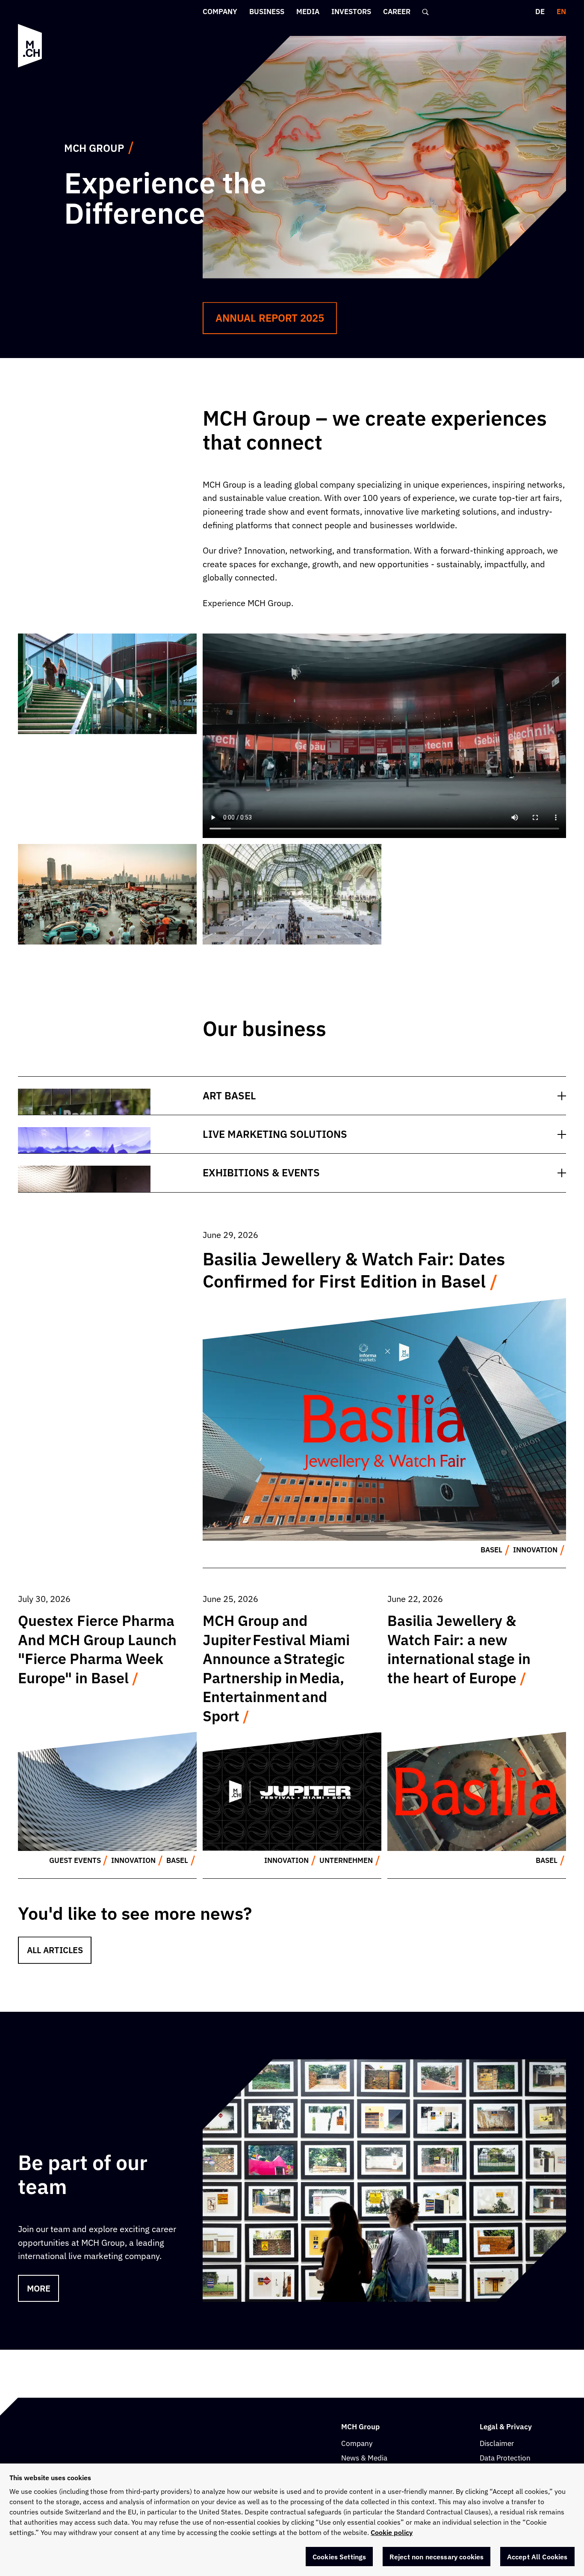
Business (267, 12)
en (561, 12)
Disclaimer (497, 2443)
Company (220, 12)
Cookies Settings (339, 2557)
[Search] (426, 12)
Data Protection (505, 2458)
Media (308, 12)
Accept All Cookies (537, 2557)
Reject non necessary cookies (437, 2557)
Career (397, 12)
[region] (292, 2520)
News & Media (364, 2458)
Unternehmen (346, 1860)
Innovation (535, 1550)
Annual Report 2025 (270, 318)
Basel (491, 1550)
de (540, 12)
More (39, 2288)
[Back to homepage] (30, 46)
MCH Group (94, 148)
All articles (55, 1950)
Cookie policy (392, 2532)
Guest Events (75, 1860)
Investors (351, 12)
